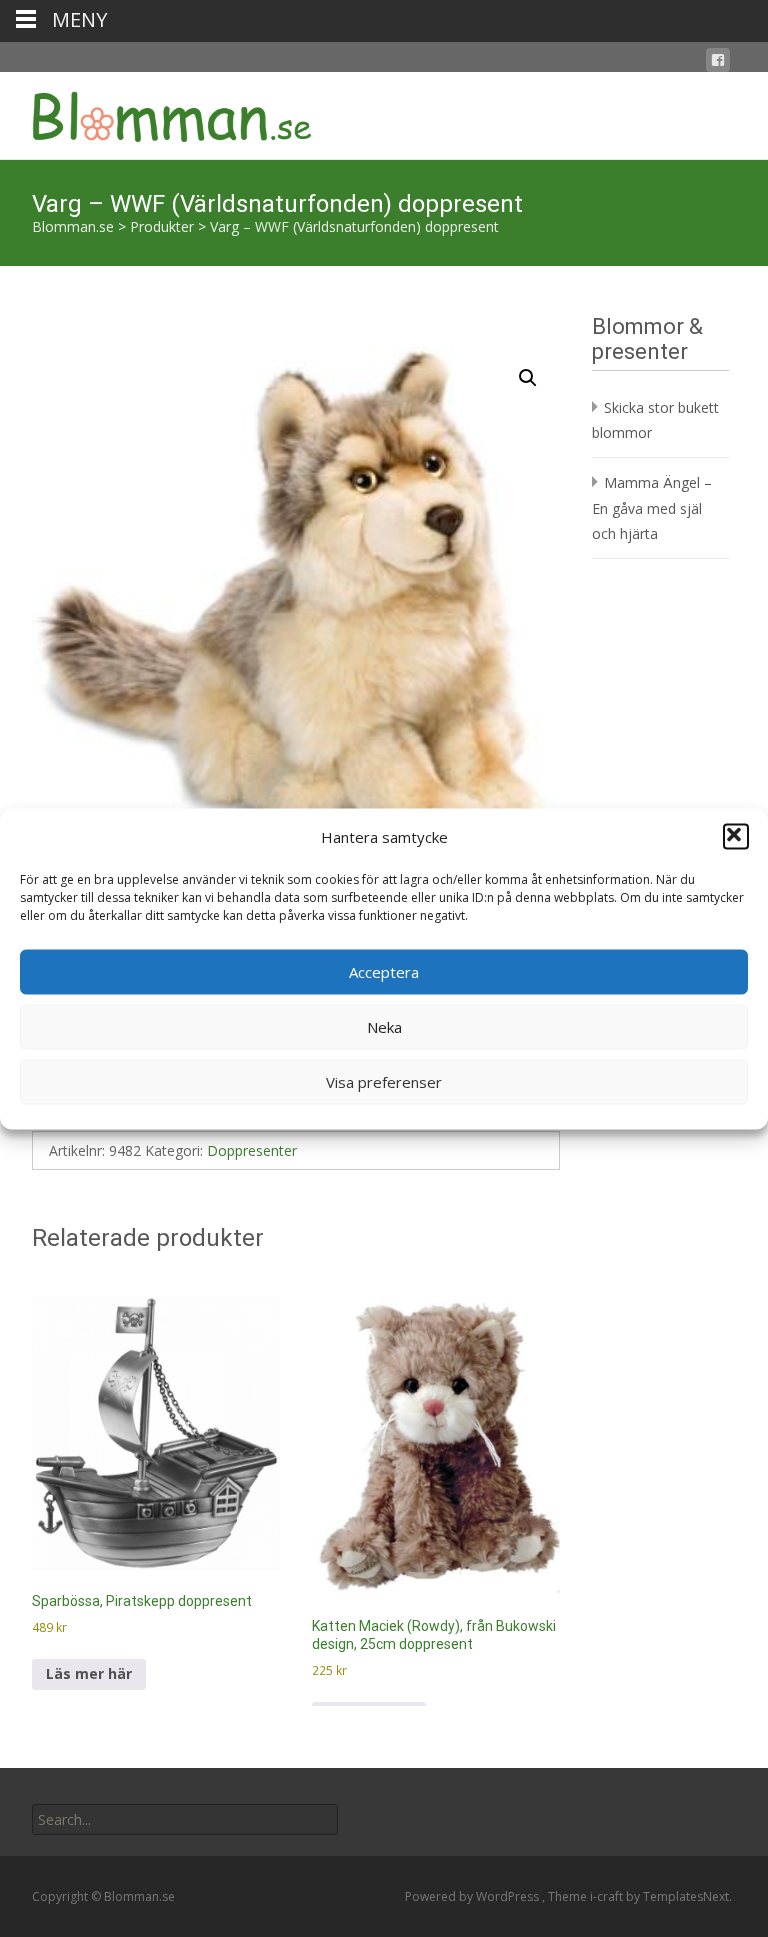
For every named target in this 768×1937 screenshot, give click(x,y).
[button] (736, 837)
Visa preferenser (384, 1082)
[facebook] (718, 63)
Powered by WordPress (473, 1896)
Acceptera (384, 972)
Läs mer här (89, 1673)
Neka (384, 1027)
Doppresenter (252, 1150)
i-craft (608, 1896)
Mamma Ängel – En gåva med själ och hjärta (652, 507)
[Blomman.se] (156, 112)
